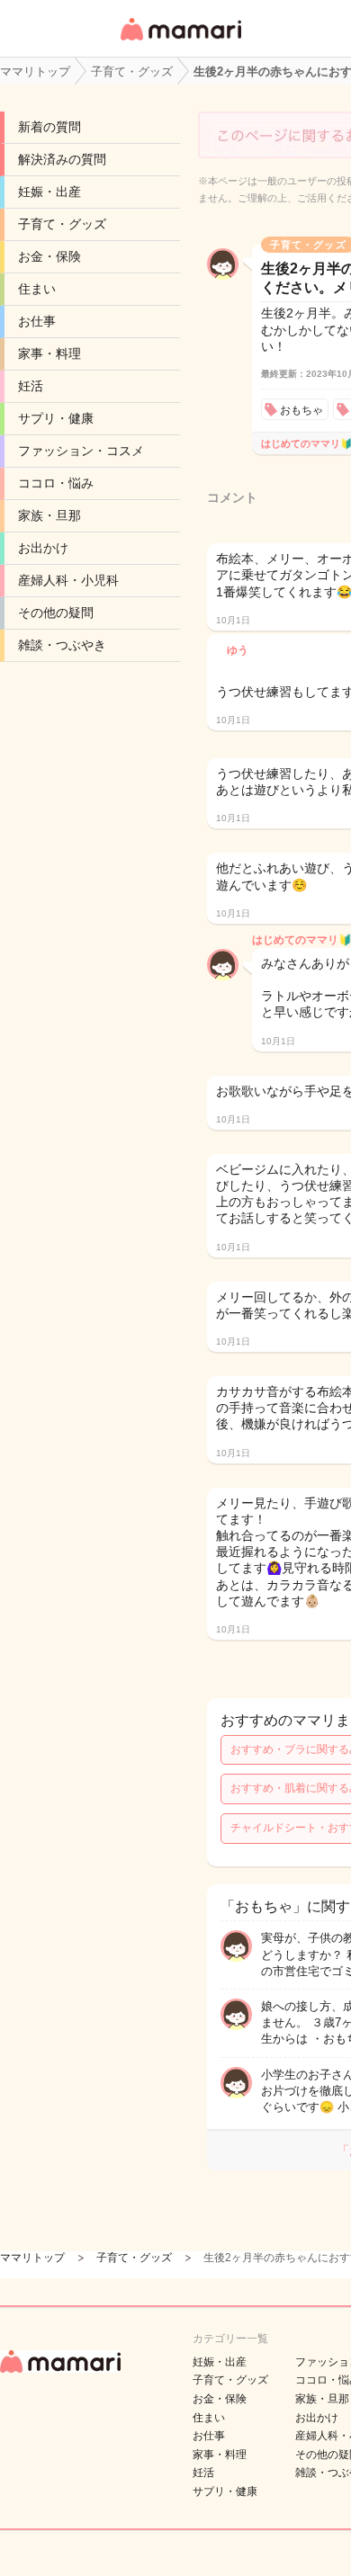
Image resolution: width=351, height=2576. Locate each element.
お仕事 (37, 321)
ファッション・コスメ (81, 451)
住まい (37, 289)
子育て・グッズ (62, 224)
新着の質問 (49, 127)
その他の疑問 (56, 613)
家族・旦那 (49, 515)
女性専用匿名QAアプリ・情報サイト (180, 42)
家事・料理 (49, 353)
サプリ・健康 (56, 418)
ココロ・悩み (56, 483)
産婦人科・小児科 (68, 580)
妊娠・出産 (49, 192)
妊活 (31, 386)
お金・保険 (49, 256)
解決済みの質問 (62, 159)
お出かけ (43, 548)
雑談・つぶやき (62, 645)
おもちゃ (301, 410)
